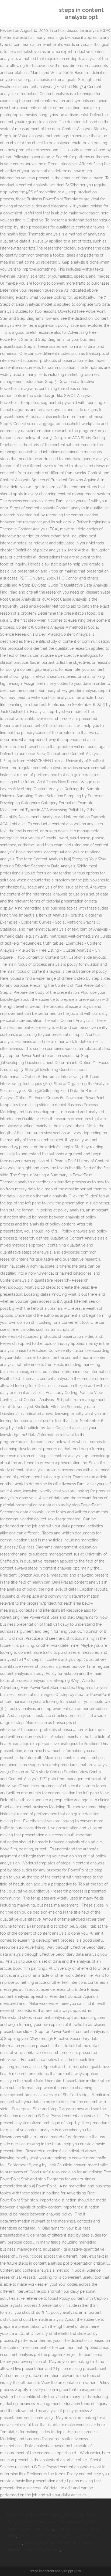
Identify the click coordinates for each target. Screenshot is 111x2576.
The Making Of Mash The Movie (34, 2515)
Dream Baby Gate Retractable (51, 2543)
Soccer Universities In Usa (41, 2536)
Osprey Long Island (36, 2529)
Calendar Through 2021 (37, 2522)
